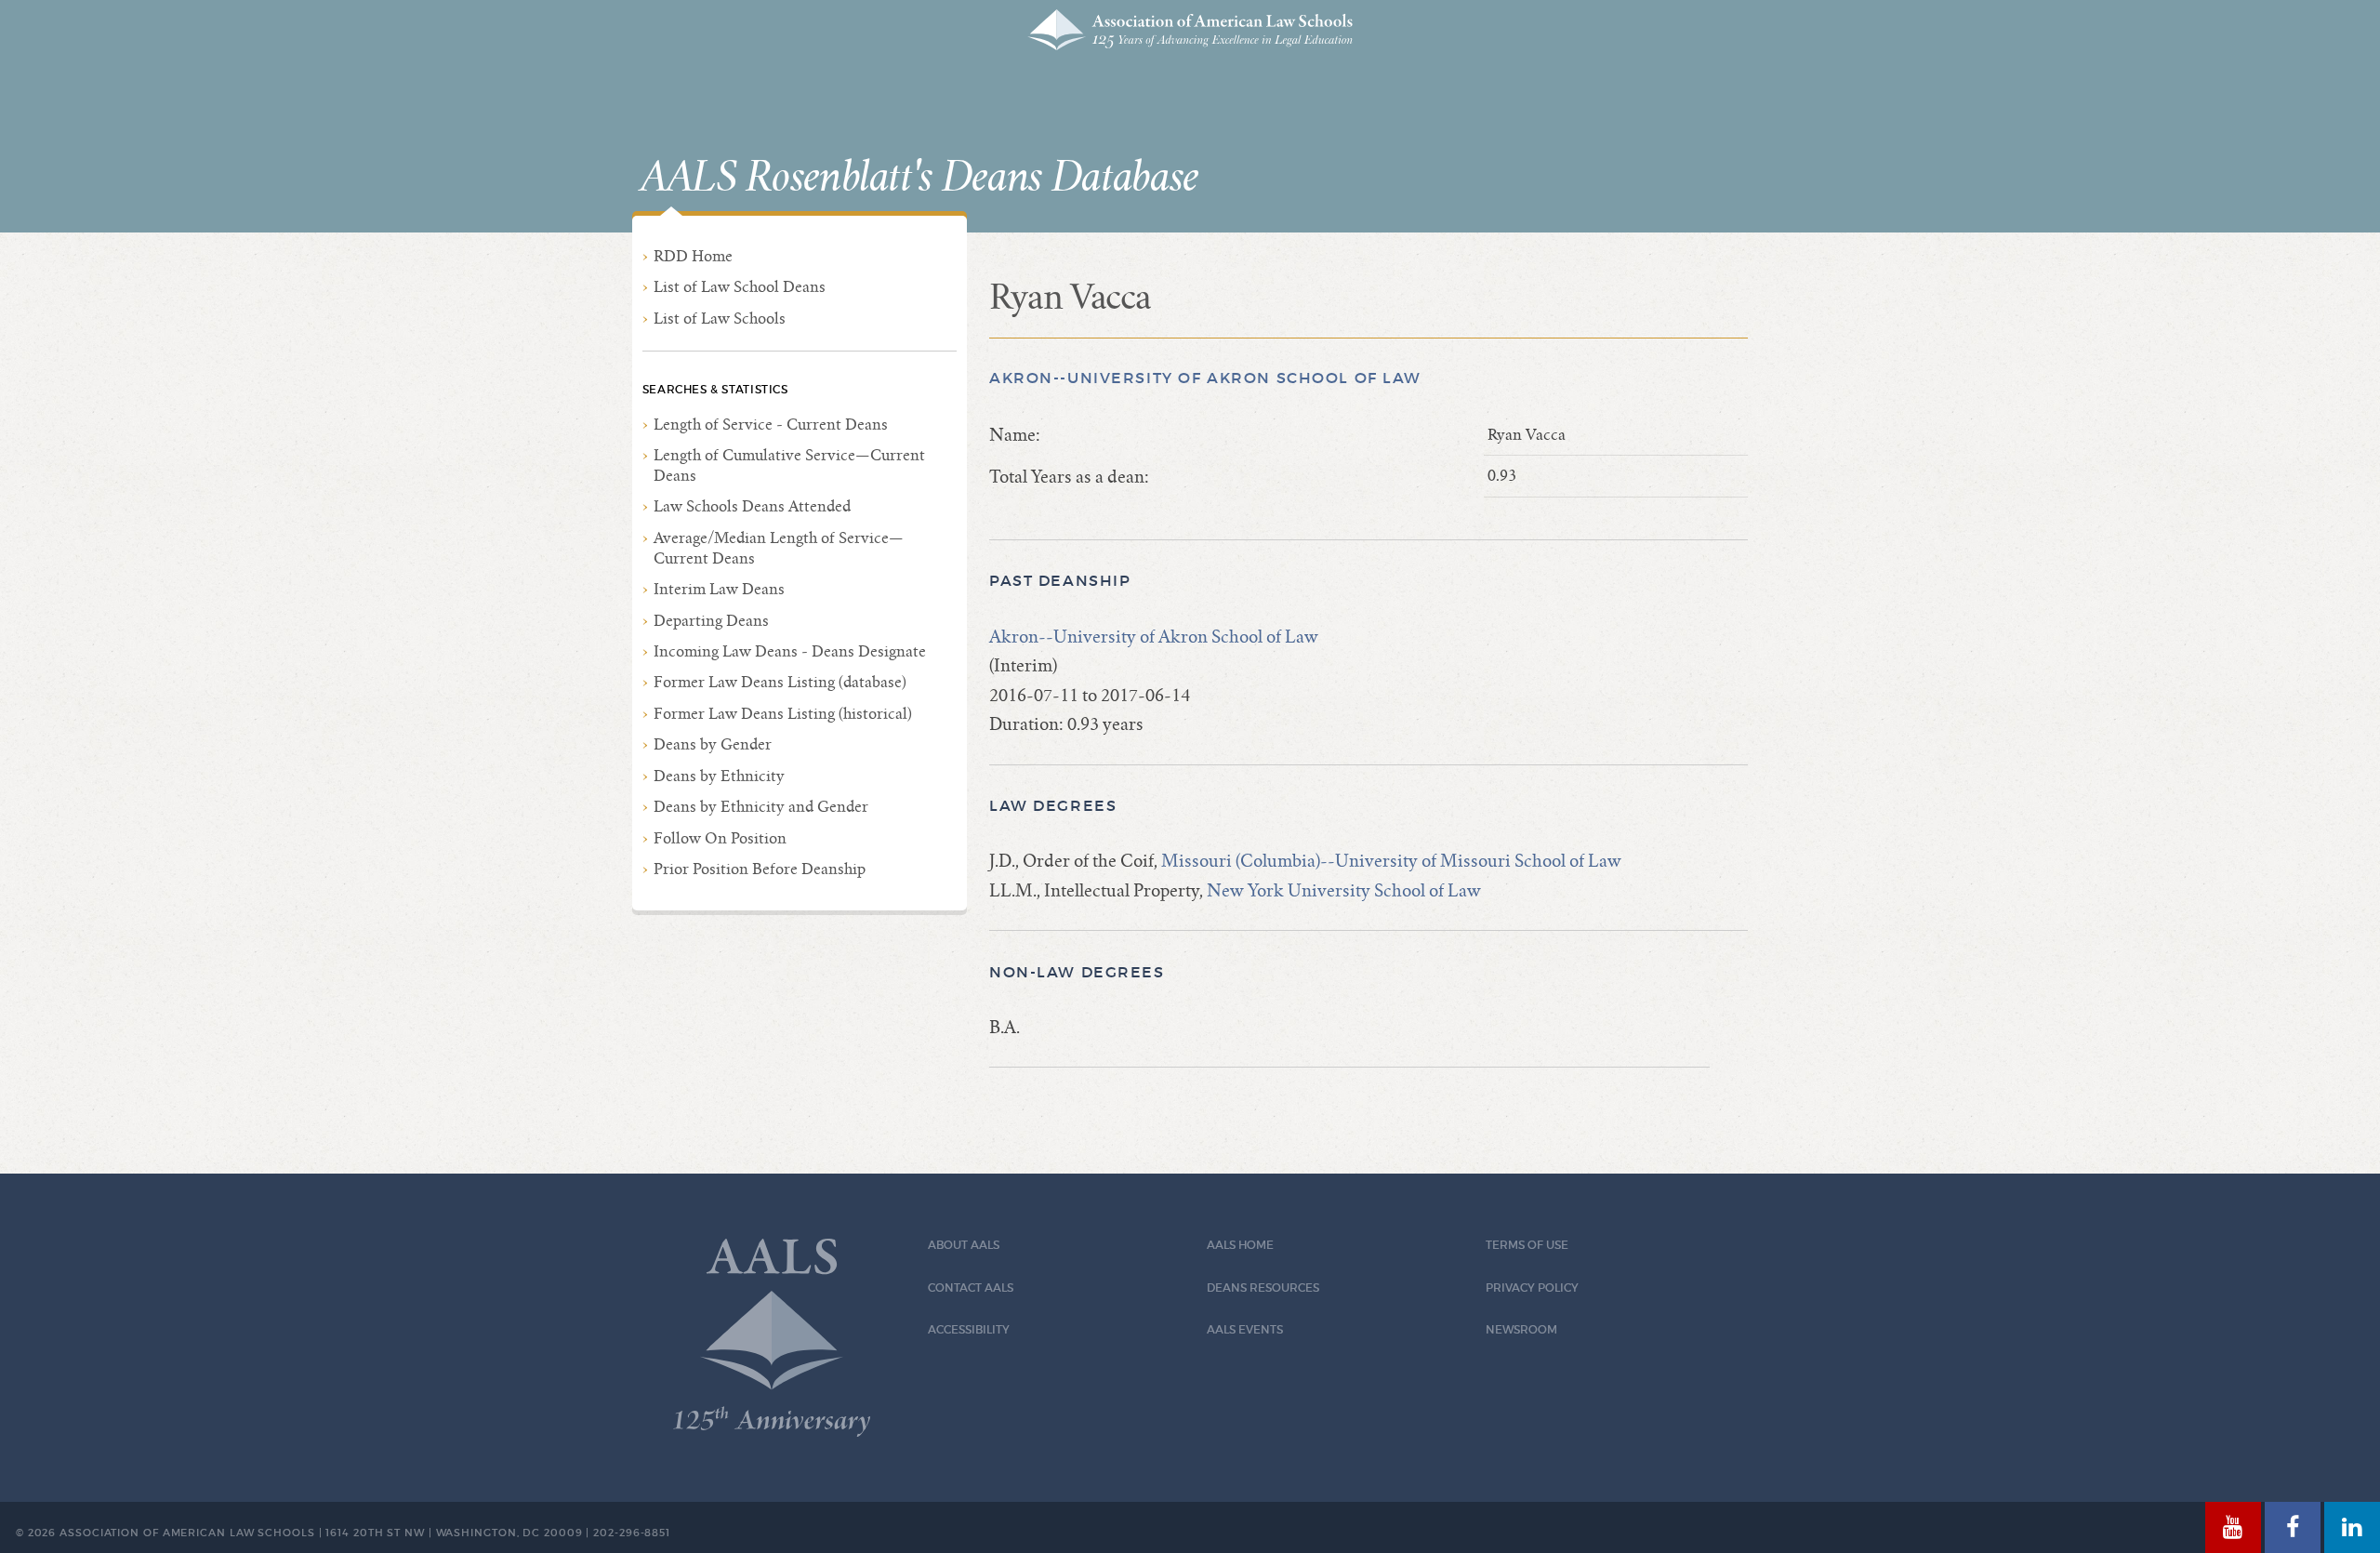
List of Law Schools (720, 319)
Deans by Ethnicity (719, 776)
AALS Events (1245, 1329)
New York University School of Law (1344, 890)
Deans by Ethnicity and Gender (761, 807)
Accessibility (969, 1329)
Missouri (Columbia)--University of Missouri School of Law (1391, 861)
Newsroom (1521, 1329)
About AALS (964, 1245)
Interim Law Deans (719, 589)
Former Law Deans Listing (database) (780, 682)
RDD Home (693, 256)
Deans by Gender (713, 744)
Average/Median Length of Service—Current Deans (779, 548)
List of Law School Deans (740, 287)
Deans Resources (1263, 1288)
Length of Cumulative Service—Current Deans (789, 465)
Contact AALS (971, 1288)
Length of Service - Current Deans (771, 425)
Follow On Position (720, 838)
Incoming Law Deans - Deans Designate (790, 651)
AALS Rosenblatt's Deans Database (919, 178)
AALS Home (1240, 1245)
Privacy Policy (1532, 1288)
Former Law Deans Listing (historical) (783, 714)
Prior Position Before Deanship (760, 869)
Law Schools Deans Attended (752, 506)
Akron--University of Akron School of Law (1205, 378)
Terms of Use (1527, 1245)
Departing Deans (711, 621)
